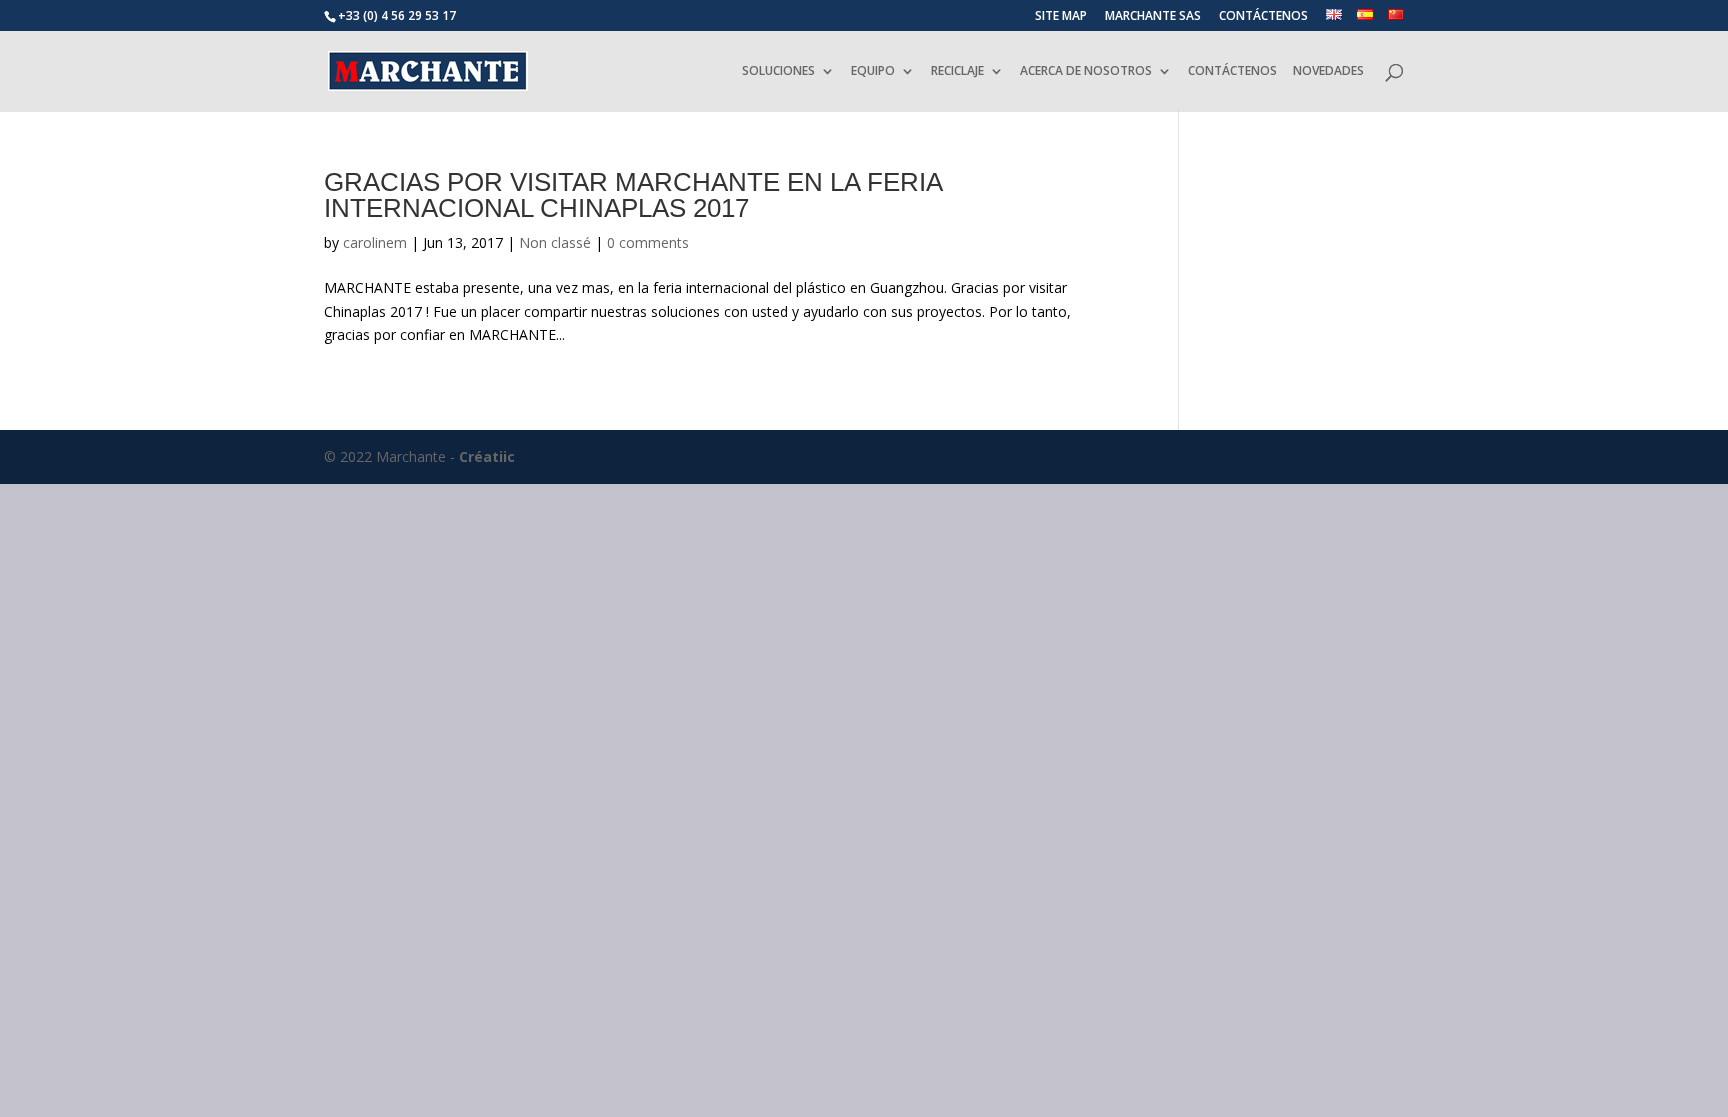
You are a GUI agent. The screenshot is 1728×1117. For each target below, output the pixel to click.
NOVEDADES (1328, 71)
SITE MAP (1061, 17)
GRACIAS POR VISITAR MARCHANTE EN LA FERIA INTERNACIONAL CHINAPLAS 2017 (633, 195)
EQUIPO (873, 71)
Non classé (555, 242)
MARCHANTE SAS (1153, 17)
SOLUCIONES (778, 71)
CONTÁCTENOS (1263, 17)
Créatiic (487, 456)
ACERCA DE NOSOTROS (1086, 71)
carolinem (375, 242)
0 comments (648, 242)
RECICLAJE (957, 71)
